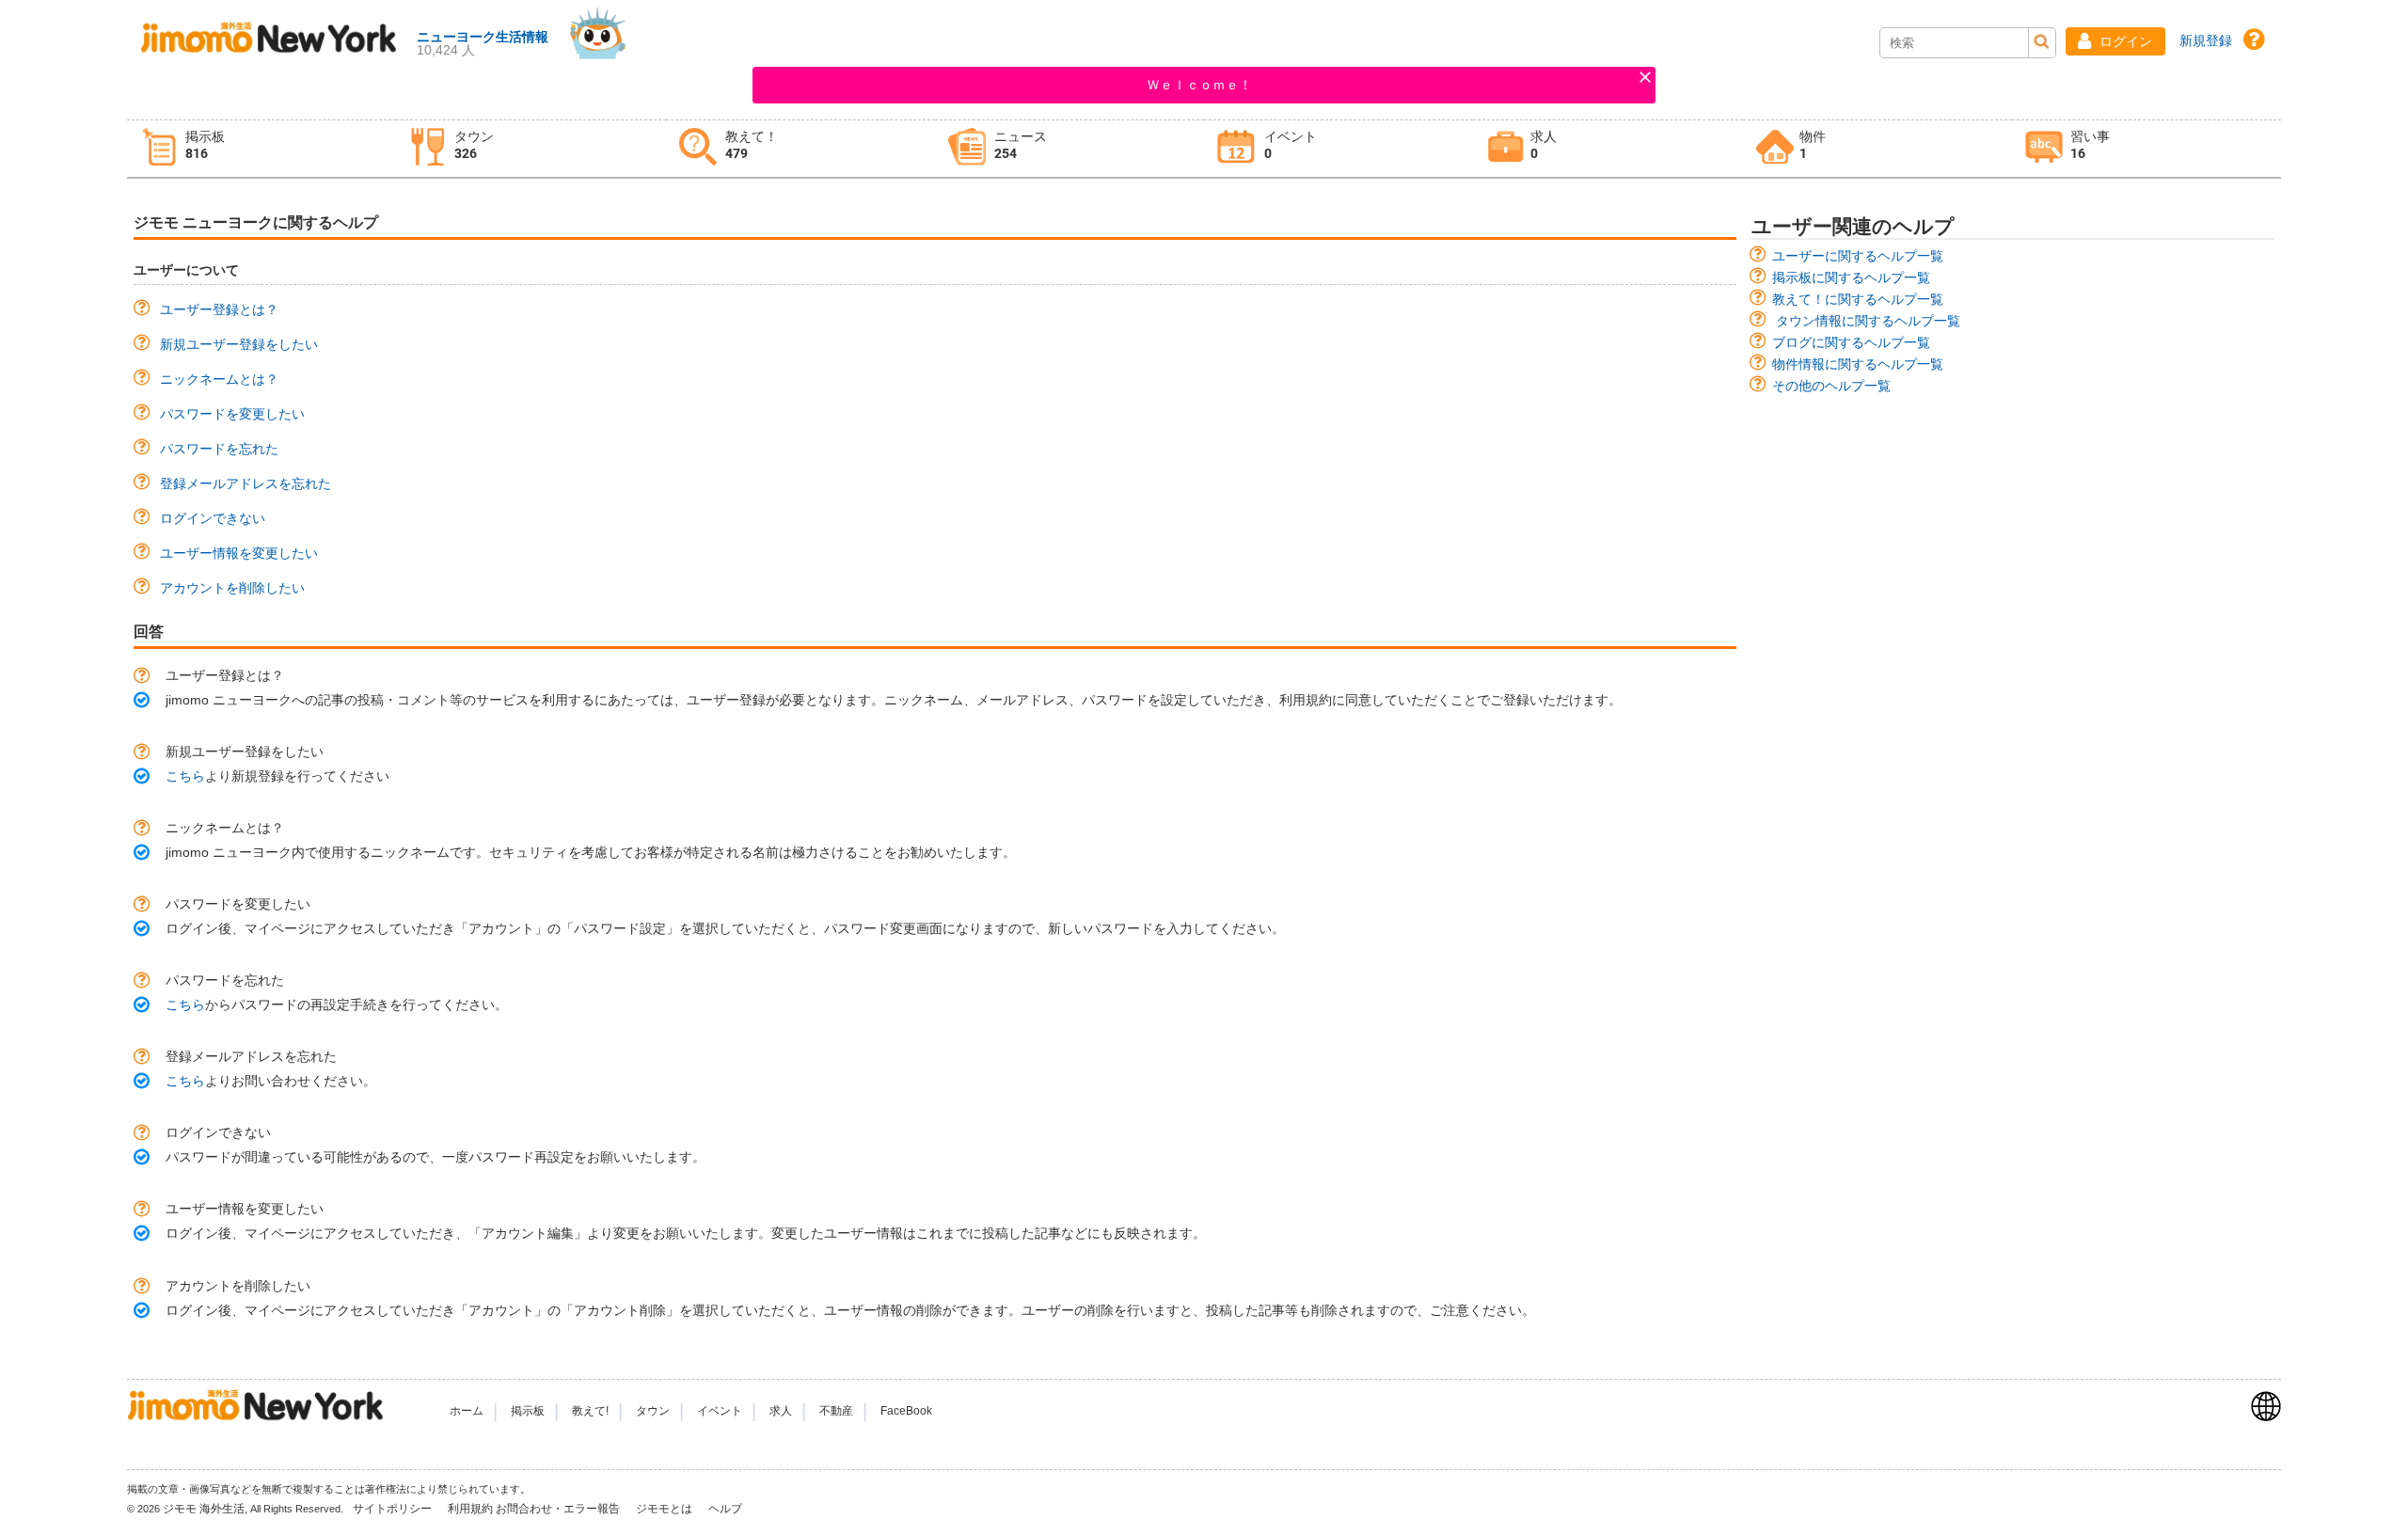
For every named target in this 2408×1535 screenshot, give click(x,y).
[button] (2115, 41)
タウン (653, 1411)
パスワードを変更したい (232, 414)
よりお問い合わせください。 (271, 1081)
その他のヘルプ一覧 (1831, 386)
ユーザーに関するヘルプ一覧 (1858, 256)
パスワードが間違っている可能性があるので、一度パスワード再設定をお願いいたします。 (436, 1157)
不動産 (836, 1411)
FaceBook (906, 1411)
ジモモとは (665, 1509)
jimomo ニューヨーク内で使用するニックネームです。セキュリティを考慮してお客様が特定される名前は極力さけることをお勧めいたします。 (591, 852)
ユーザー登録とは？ (219, 309)
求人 (781, 1411)
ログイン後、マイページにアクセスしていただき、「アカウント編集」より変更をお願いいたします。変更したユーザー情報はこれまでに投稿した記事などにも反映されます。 (686, 1233)
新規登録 (2206, 40)
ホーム (467, 1411)
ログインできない (213, 518)
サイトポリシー (394, 1509)
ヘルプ (725, 1509)
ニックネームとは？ (219, 379)
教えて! (590, 1411)
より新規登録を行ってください (277, 776)
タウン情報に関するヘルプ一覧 (1868, 321)
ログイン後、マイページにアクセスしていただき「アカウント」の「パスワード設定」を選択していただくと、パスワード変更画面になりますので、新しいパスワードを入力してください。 (725, 928)
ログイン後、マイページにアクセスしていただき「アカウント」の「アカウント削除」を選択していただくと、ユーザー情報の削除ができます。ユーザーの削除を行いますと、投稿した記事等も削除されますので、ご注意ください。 (850, 1310)
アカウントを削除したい (232, 588)
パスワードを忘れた (219, 449)
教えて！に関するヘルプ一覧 (1858, 299)
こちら (185, 776)
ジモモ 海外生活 (204, 1509)
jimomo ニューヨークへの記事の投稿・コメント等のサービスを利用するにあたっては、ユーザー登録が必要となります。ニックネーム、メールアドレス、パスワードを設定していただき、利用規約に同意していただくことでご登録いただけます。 (894, 700)
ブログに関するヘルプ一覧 (1851, 342)
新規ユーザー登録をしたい (239, 344)
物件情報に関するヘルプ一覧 (1858, 364)
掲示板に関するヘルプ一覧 (1851, 277)
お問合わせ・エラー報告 (559, 1509)
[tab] (261, 149)
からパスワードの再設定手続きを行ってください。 (337, 1005)
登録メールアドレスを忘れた (246, 483)
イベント (720, 1411)
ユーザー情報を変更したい (239, 553)
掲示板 (528, 1411)
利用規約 (470, 1509)
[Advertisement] (2012, 534)
